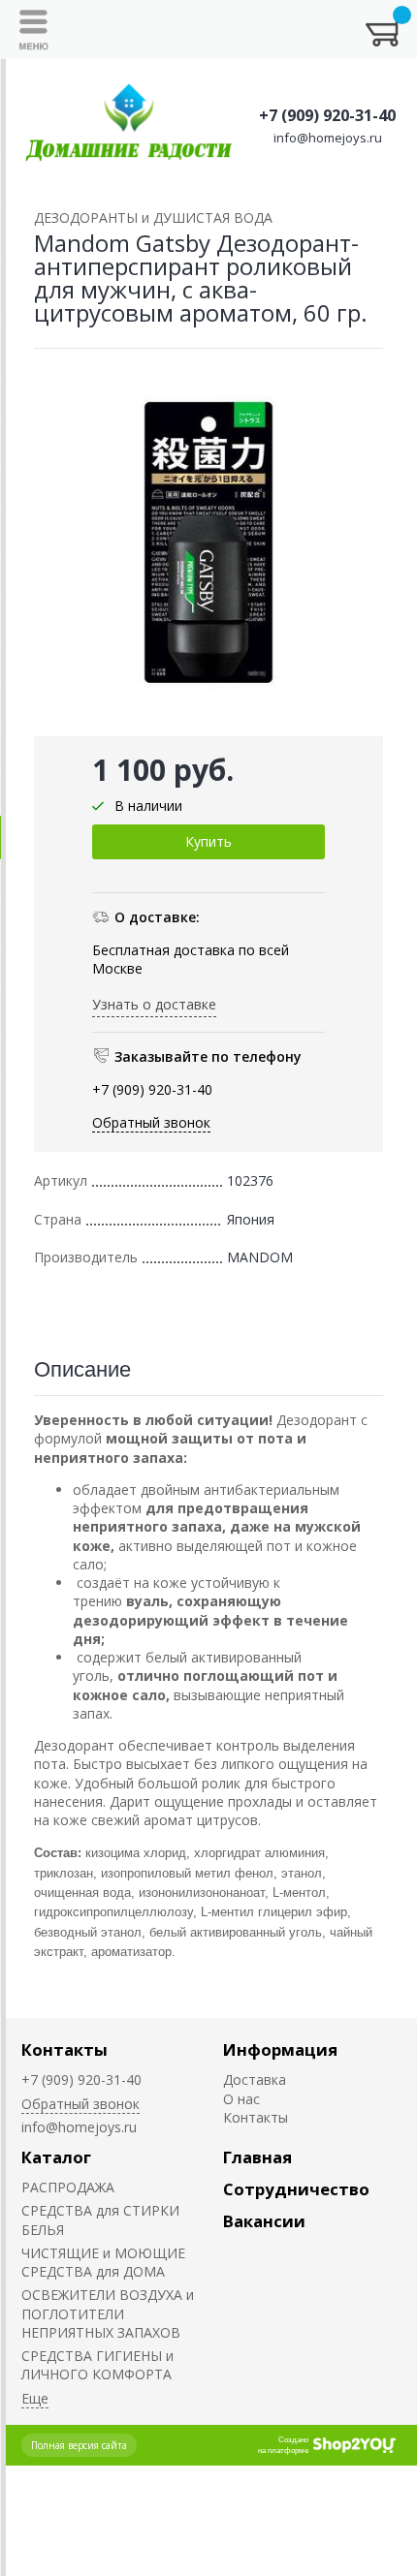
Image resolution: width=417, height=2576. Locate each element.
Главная (257, 2157)
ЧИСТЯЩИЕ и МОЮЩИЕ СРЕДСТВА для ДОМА (103, 2262)
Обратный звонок (151, 1122)
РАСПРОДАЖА (68, 2187)
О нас (241, 2099)
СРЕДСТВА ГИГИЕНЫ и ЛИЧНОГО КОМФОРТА (97, 2365)
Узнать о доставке (154, 1004)
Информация (280, 2049)
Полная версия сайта (79, 2445)
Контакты (64, 2049)
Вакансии (264, 2221)
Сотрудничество (296, 2189)
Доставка (255, 2079)
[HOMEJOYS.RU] (129, 124)
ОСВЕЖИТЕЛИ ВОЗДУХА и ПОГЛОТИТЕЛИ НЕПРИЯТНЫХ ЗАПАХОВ (108, 2313)
